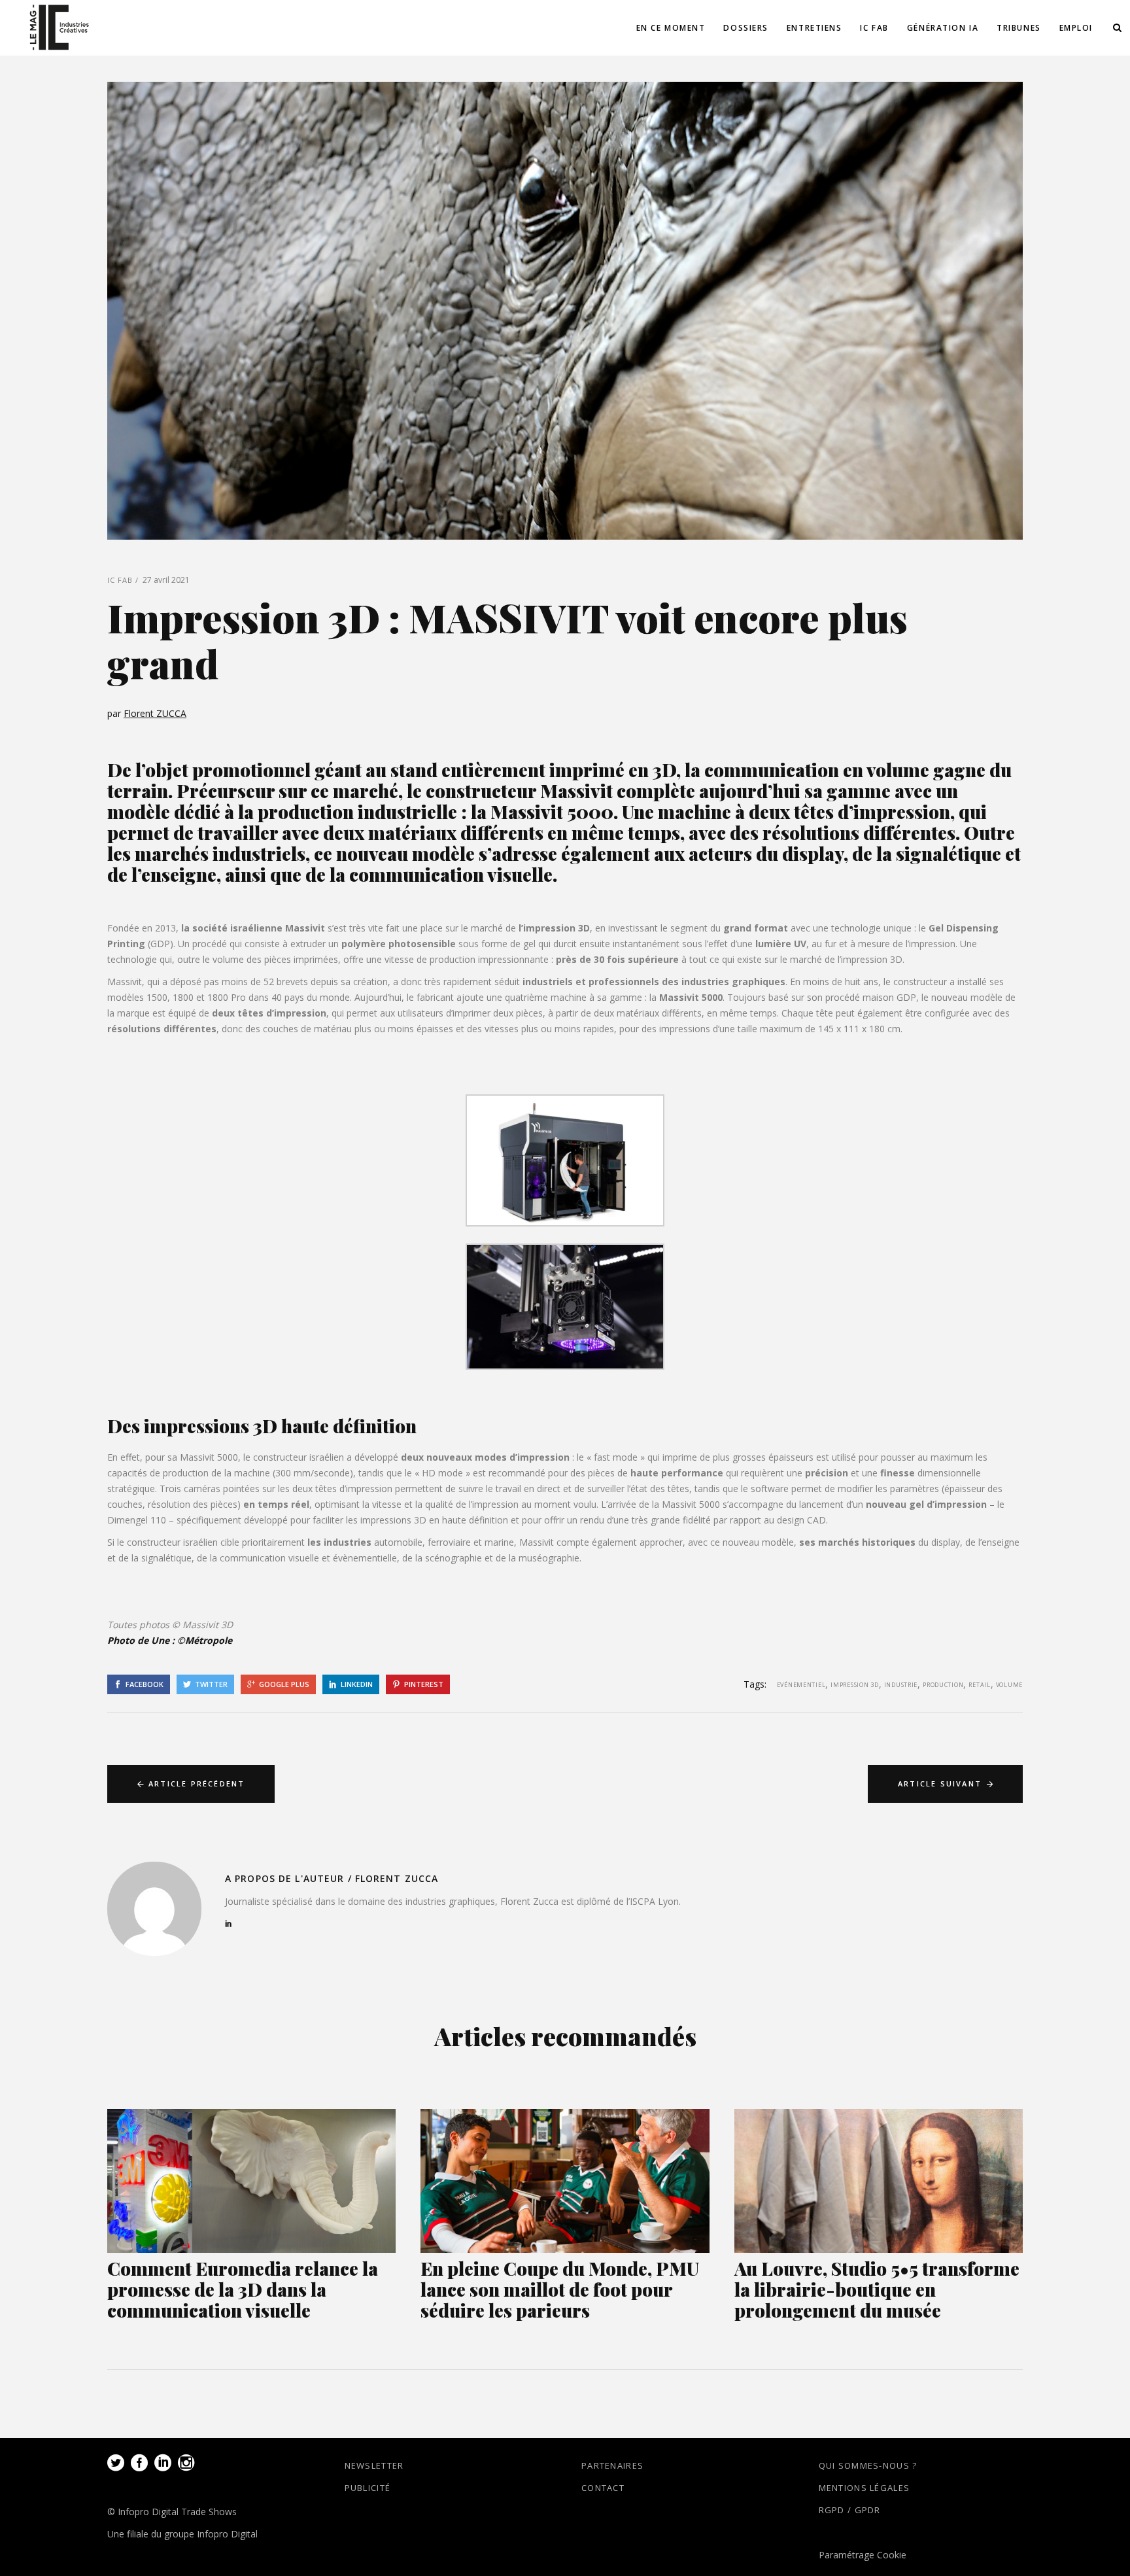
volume (1009, 1685)
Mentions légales (865, 2488)
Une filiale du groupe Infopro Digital (182, 2534)
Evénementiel (801, 1685)
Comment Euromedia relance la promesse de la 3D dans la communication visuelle (243, 2289)
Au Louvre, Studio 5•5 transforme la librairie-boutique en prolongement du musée (877, 2289)
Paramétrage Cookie (863, 2555)
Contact (603, 2488)
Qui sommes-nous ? (868, 2465)
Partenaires (612, 2465)
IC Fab (120, 580)
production (943, 1685)
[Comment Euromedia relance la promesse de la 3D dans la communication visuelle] (251, 2181)
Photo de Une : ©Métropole (171, 1640)
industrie (901, 1685)
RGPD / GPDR (850, 2510)
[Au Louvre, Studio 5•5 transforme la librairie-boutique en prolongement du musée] (879, 2181)
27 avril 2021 (166, 580)
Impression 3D (854, 1685)
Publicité (368, 2488)
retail (979, 1685)
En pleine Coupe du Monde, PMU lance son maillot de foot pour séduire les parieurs (560, 2289)
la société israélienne (232, 928)
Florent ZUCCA (155, 713)
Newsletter (374, 2465)
